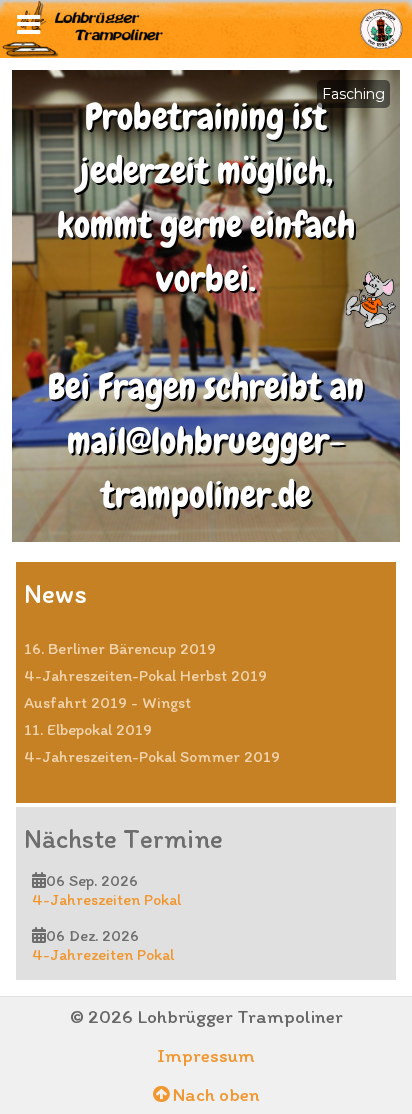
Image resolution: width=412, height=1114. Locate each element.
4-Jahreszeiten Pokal (106, 899)
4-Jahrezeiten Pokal (103, 954)
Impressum (206, 1055)
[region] (206, 306)
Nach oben (214, 1094)
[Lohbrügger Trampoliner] (206, 27)
